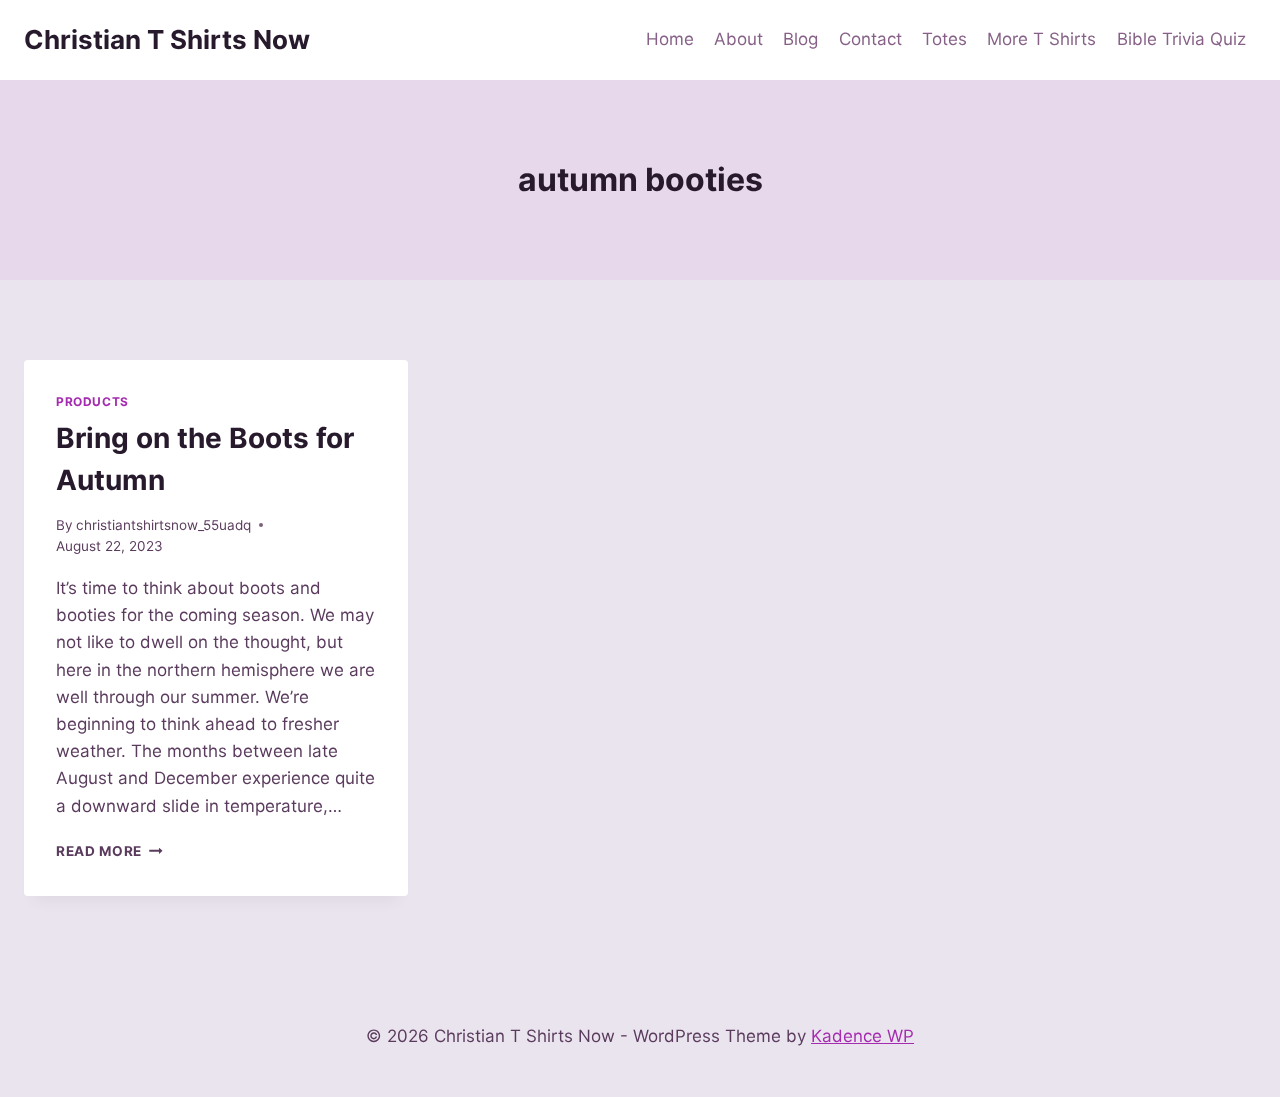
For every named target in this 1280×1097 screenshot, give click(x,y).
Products (92, 401)
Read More (109, 851)
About (738, 39)
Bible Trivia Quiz (1181, 39)
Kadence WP (862, 1036)
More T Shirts (1041, 39)
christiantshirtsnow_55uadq (163, 525)
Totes (944, 39)
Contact (870, 39)
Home (670, 39)
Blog (800, 39)
